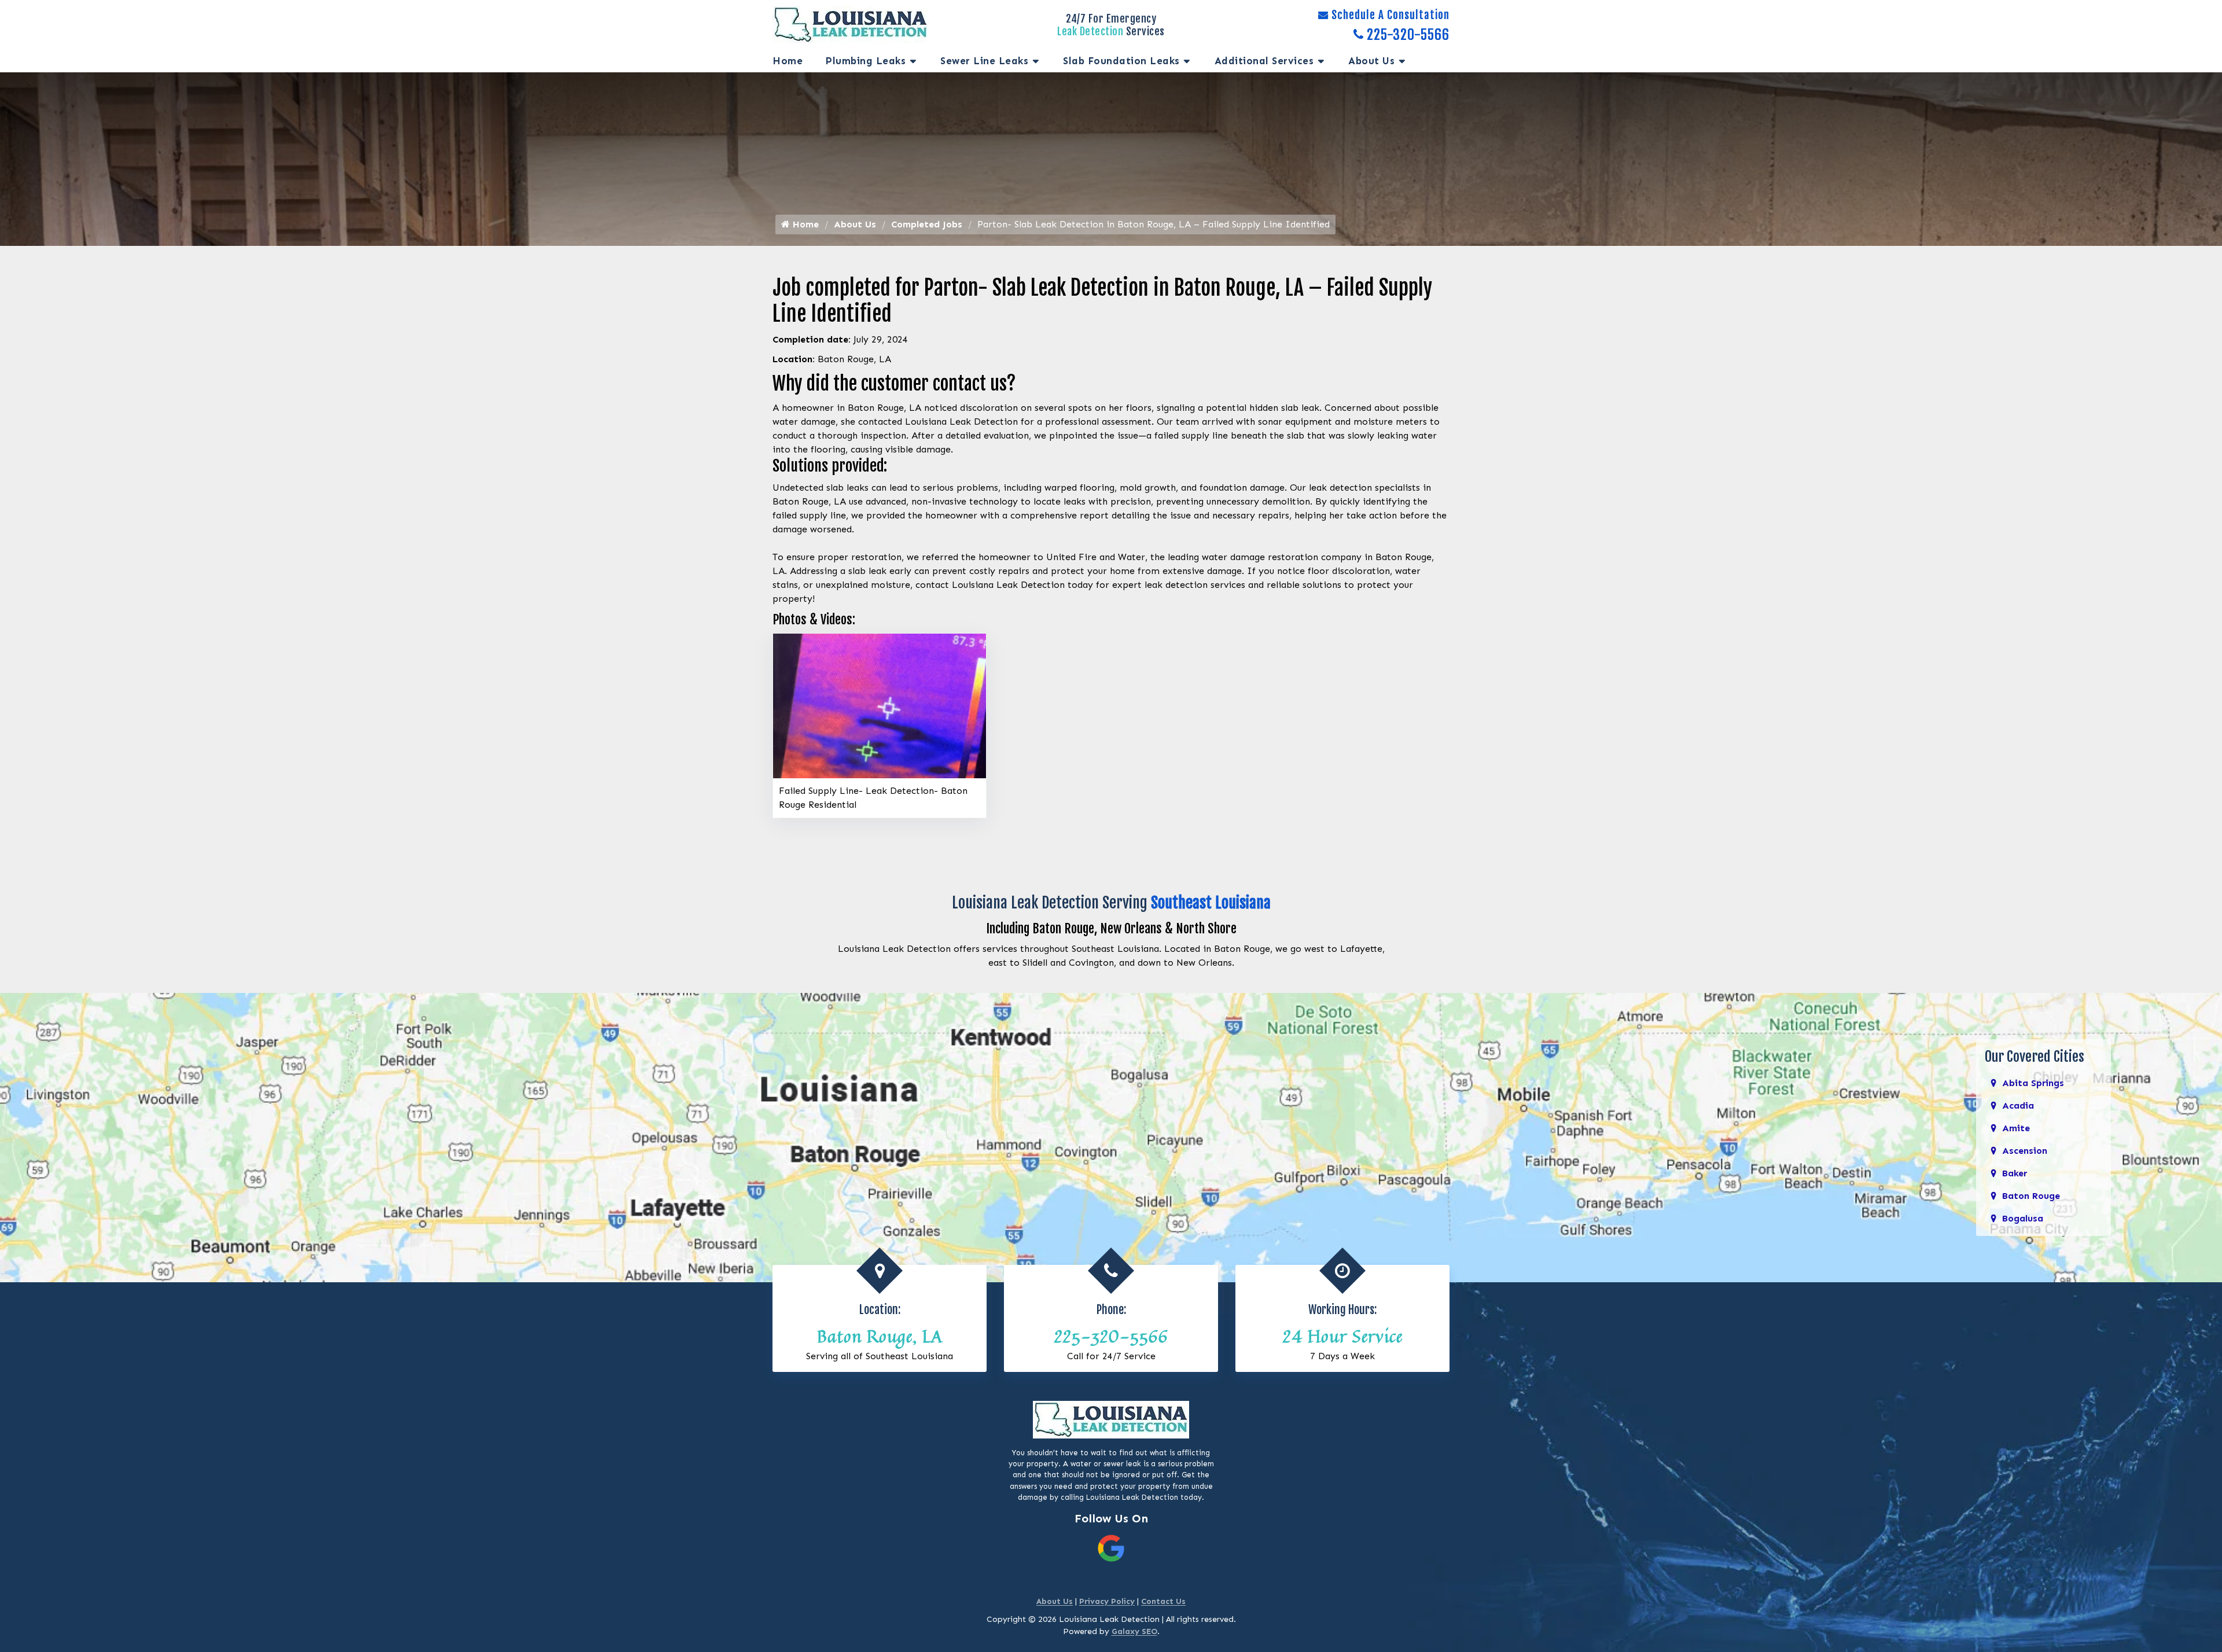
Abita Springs (2033, 1083)
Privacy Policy (1107, 1601)
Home (788, 61)
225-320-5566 (1408, 35)
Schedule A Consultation (1390, 15)
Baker (2015, 1173)
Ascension (2025, 1151)
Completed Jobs (927, 224)
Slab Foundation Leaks (1121, 61)
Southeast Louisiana (1211, 903)
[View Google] (1111, 1548)
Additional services (1264, 61)
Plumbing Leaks (866, 61)
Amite (2016, 1128)
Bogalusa (2023, 1218)
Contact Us (1163, 1601)
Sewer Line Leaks (984, 61)
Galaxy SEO (1134, 1631)
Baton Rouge (2031, 1196)
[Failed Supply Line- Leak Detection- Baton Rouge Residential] (880, 705)
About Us (1371, 61)
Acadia (2018, 1105)
